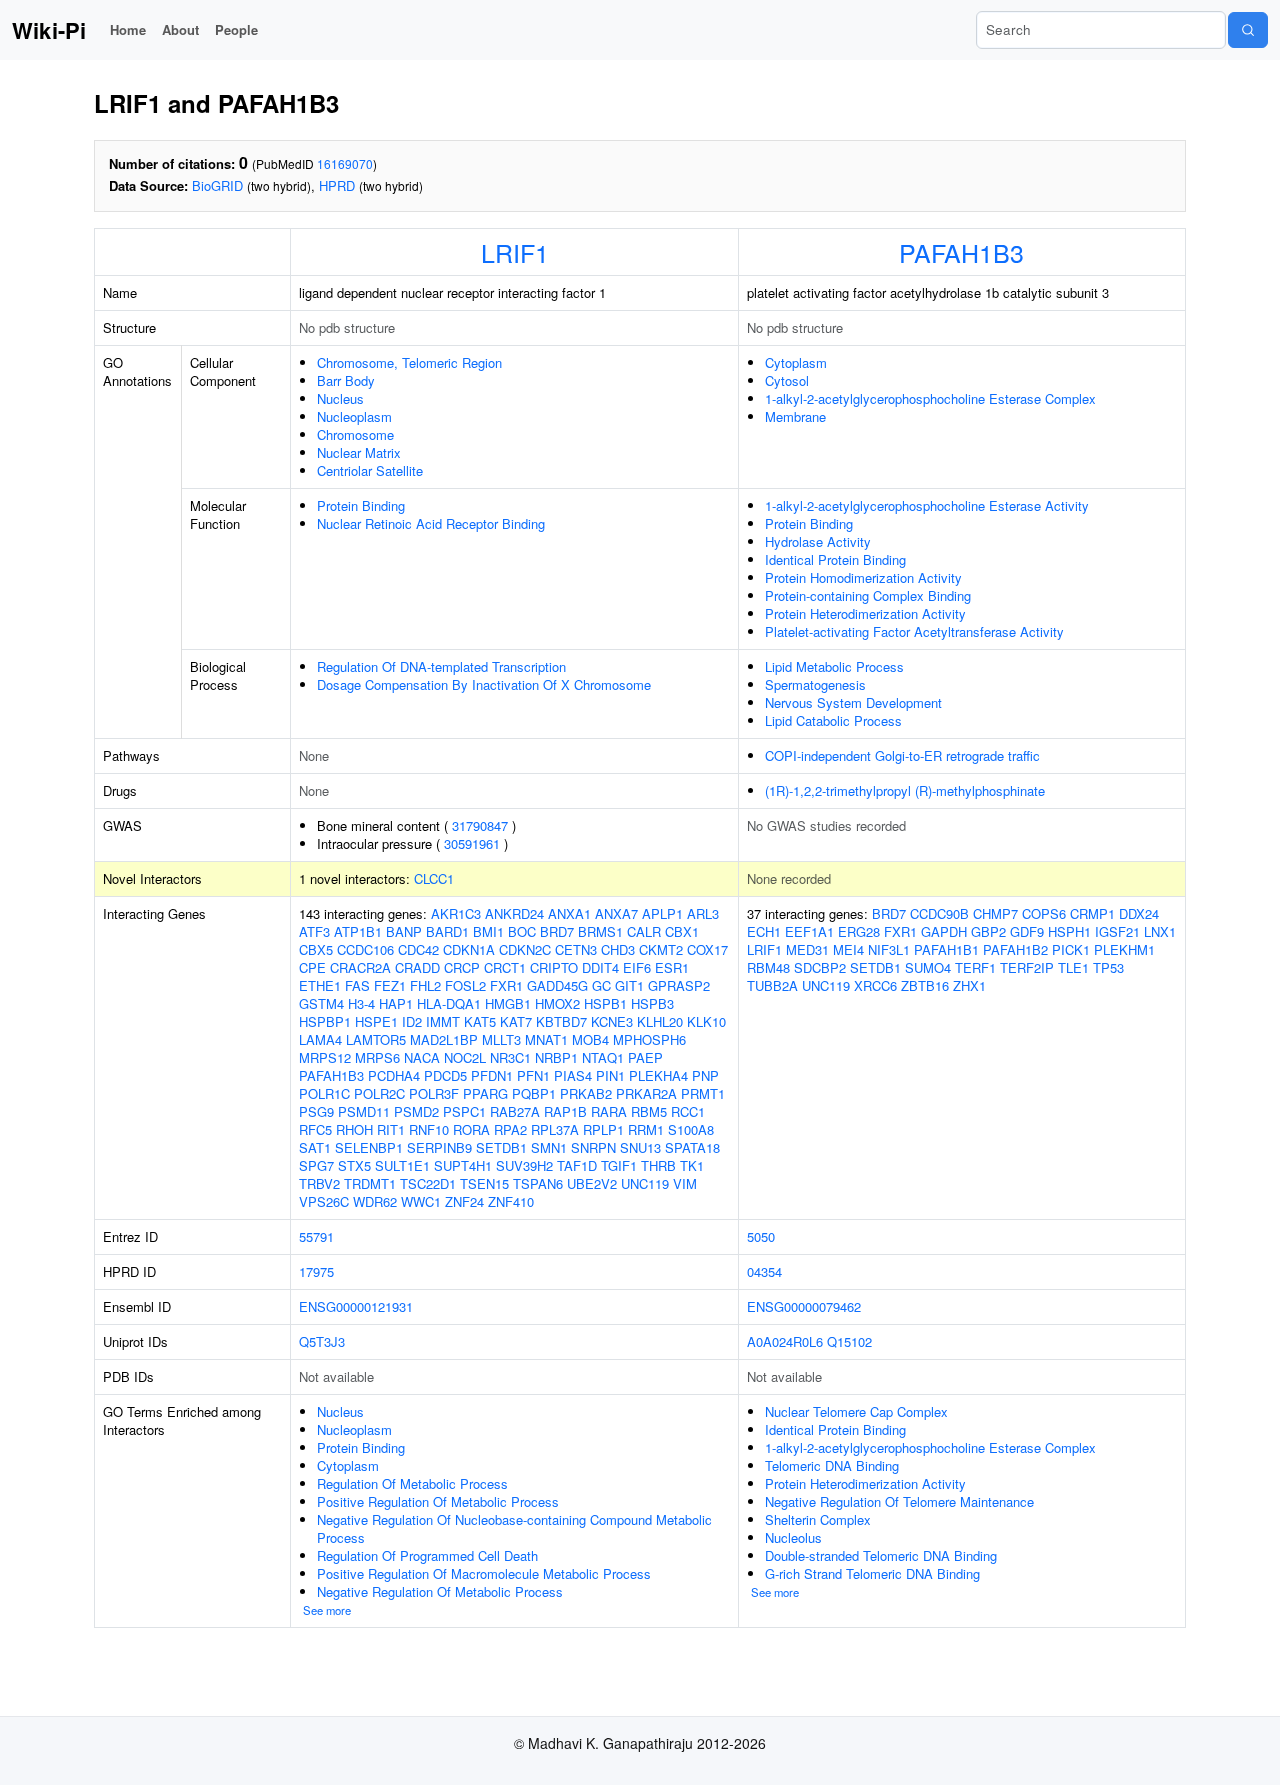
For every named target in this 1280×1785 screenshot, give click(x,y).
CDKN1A (469, 949)
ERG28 (859, 931)
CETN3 (576, 949)
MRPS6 (377, 1057)
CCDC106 (365, 949)
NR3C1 (510, 1057)
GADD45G (557, 985)
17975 (316, 1271)
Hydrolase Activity (818, 541)
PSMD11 (364, 1111)
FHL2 (425, 985)
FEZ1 (390, 985)
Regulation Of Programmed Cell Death (427, 1555)
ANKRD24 (514, 913)
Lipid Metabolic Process (834, 666)
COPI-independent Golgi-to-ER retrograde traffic (902, 755)
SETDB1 (501, 1147)
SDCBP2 (820, 967)
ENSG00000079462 (804, 1306)
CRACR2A (360, 967)
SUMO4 (928, 967)
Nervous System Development (853, 702)
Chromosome (355, 434)
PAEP (645, 1057)
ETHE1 (320, 985)
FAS (357, 985)
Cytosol (787, 380)
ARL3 (703, 913)
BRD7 (557, 931)
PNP (705, 1075)
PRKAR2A (646, 1093)
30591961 (472, 843)
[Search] (1248, 30)
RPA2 (510, 1129)
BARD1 (447, 931)
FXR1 (506, 985)
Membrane (795, 416)
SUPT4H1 (463, 1165)
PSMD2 (416, 1111)
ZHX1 (969, 985)
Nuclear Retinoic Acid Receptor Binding (431, 523)
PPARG (485, 1093)
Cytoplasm (796, 362)
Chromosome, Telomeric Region (409, 362)
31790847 (480, 825)
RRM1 (646, 1129)
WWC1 (421, 1201)
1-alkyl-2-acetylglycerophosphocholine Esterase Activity (927, 505)
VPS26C (324, 1201)
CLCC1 (434, 878)
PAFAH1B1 (946, 949)
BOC (522, 931)
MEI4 (848, 949)
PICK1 (1071, 949)
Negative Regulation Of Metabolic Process (440, 1591)
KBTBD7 (561, 1021)
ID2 (412, 1021)
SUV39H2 (524, 1165)
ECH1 (764, 931)
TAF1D (577, 1165)
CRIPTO (554, 967)
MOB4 (590, 1039)
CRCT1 (505, 967)
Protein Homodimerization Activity (863, 577)
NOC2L (465, 1057)
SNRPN (593, 1147)
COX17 (707, 949)
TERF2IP (1027, 967)
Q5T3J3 (322, 1341)
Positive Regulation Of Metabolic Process (438, 1501)
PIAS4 (573, 1075)
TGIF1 (619, 1165)
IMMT (443, 1021)
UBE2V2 (592, 1183)
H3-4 (361, 1003)
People (236, 29)
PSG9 (316, 1111)
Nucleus (340, 398)
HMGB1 (508, 1003)
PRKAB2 (586, 1093)
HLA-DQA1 (449, 1003)
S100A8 (691, 1129)
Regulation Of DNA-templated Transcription (441, 666)
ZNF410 (511, 1201)
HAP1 (396, 1003)
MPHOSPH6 (649, 1039)
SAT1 (315, 1147)
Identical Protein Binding (835, 559)
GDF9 (1027, 931)
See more (327, 1610)
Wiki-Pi (49, 30)
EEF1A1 (809, 931)
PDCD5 (445, 1075)
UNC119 (645, 1183)
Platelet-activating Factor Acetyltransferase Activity (914, 631)
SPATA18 (692, 1147)
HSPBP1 (325, 1021)
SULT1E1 (402, 1165)
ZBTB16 (925, 985)
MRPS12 (325, 1057)
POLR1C (324, 1093)
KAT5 (480, 1021)
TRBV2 (319, 1183)
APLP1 (662, 913)
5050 (761, 1236)
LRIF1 (515, 252)
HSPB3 (652, 1003)
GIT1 (629, 985)
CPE (312, 967)
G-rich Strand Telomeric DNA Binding (872, 1573)
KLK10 (706, 1021)
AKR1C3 (456, 913)
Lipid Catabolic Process (833, 720)
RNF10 (429, 1129)
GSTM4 (321, 1003)
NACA (422, 1057)
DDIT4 (600, 967)
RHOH (354, 1129)
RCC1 (688, 1111)
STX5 (354, 1165)
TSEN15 (484, 1183)
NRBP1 (556, 1057)
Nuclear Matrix (359, 452)
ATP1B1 (358, 931)
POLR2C (379, 1093)
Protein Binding (361, 505)
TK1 (692, 1165)
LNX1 (1160, 931)
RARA (609, 1111)
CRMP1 (1092, 913)
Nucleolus (793, 1537)
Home (128, 29)
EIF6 (637, 967)
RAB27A (515, 1111)
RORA (471, 1129)
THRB (658, 1165)
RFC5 (315, 1129)
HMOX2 (557, 1003)
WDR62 (375, 1201)
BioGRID (217, 185)
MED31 (807, 949)
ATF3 (314, 931)
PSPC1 (464, 1111)
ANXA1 (569, 913)
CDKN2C (525, 949)
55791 (316, 1236)
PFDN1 (492, 1075)
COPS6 (1044, 913)
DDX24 (1139, 913)
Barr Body (346, 380)
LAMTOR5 (376, 1039)
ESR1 (672, 967)
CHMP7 (995, 913)
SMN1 (549, 1147)
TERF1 (975, 967)
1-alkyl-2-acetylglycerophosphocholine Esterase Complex (930, 398)
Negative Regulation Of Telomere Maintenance (899, 1501)
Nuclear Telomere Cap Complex (856, 1411)
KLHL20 (660, 1021)
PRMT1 (703, 1093)
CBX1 (682, 931)
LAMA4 (320, 1039)
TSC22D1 (428, 1183)
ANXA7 (616, 913)
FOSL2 (465, 985)
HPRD (337, 185)
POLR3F (434, 1093)
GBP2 (988, 931)
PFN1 (533, 1075)
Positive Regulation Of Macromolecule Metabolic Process (484, 1573)
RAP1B (565, 1111)
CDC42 (418, 949)
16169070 (345, 163)
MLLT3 (501, 1039)
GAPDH (944, 931)
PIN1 (610, 1075)
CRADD (417, 967)
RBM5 (649, 1111)
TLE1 (1073, 967)
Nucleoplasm (354, 416)
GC (601, 985)
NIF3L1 (889, 949)
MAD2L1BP (444, 1039)
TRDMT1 (370, 1183)
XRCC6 (875, 985)
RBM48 (768, 967)
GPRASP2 (679, 985)
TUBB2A (772, 985)
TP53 (1108, 967)
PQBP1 (534, 1093)
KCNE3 (612, 1021)
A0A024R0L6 (785, 1341)
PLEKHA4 (658, 1075)
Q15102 (849, 1341)
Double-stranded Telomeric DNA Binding (881, 1555)
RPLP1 (603, 1129)
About (180, 29)
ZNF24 (464, 1201)
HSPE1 (376, 1021)
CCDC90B (939, 913)
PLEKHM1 (1124, 949)
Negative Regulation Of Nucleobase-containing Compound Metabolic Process (514, 1528)
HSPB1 (605, 1003)
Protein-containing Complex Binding (868, 595)
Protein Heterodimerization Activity (865, 613)
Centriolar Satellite (370, 470)
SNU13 (640, 1147)
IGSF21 (1117, 931)
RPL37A (555, 1129)
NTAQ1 (603, 1057)
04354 (764, 1271)
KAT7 (516, 1021)
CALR (644, 931)
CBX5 (316, 949)
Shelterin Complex (818, 1519)
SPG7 (316, 1165)
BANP (404, 931)
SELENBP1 (369, 1147)
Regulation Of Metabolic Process (412, 1483)
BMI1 (488, 931)
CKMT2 (661, 949)
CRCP (462, 967)
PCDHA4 (394, 1075)
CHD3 (618, 949)
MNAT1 (546, 1039)
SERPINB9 (439, 1147)
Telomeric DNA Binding (832, 1465)
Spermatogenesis (815, 684)
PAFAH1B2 (1015, 949)
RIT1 (391, 1129)
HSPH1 (1069, 931)
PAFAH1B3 (961, 252)
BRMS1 (600, 931)
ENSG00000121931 (356, 1306)
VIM (685, 1183)
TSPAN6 (538, 1183)
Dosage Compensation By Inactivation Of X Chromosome (484, 684)
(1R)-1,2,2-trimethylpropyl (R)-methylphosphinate (905, 790)
